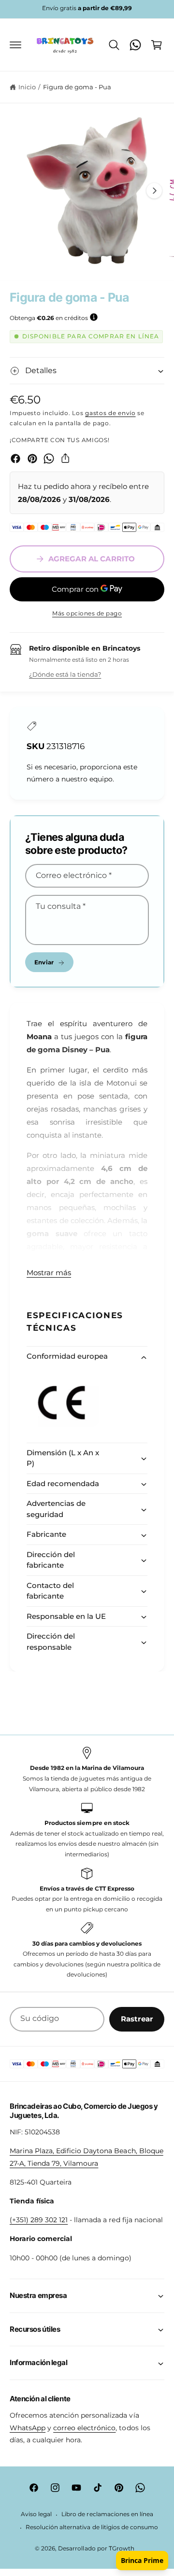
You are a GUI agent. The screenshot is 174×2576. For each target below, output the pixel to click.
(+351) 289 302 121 (39, 2220)
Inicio (27, 87)
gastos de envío (110, 413)
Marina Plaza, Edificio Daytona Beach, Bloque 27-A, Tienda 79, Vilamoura (87, 2157)
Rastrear (137, 2019)
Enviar (44, 962)
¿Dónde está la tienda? (65, 674)
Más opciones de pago (87, 613)
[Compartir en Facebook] (15, 459)
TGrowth (122, 2548)
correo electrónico (84, 2428)
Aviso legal (36, 2514)
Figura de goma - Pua (77, 87)
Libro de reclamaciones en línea (107, 2514)
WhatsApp (28, 2428)
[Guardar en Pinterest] (32, 459)
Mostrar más (49, 1273)
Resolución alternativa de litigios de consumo (92, 2527)
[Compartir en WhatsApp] (49, 459)
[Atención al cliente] (135, 45)
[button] (15, 45)
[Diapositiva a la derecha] (154, 191)
